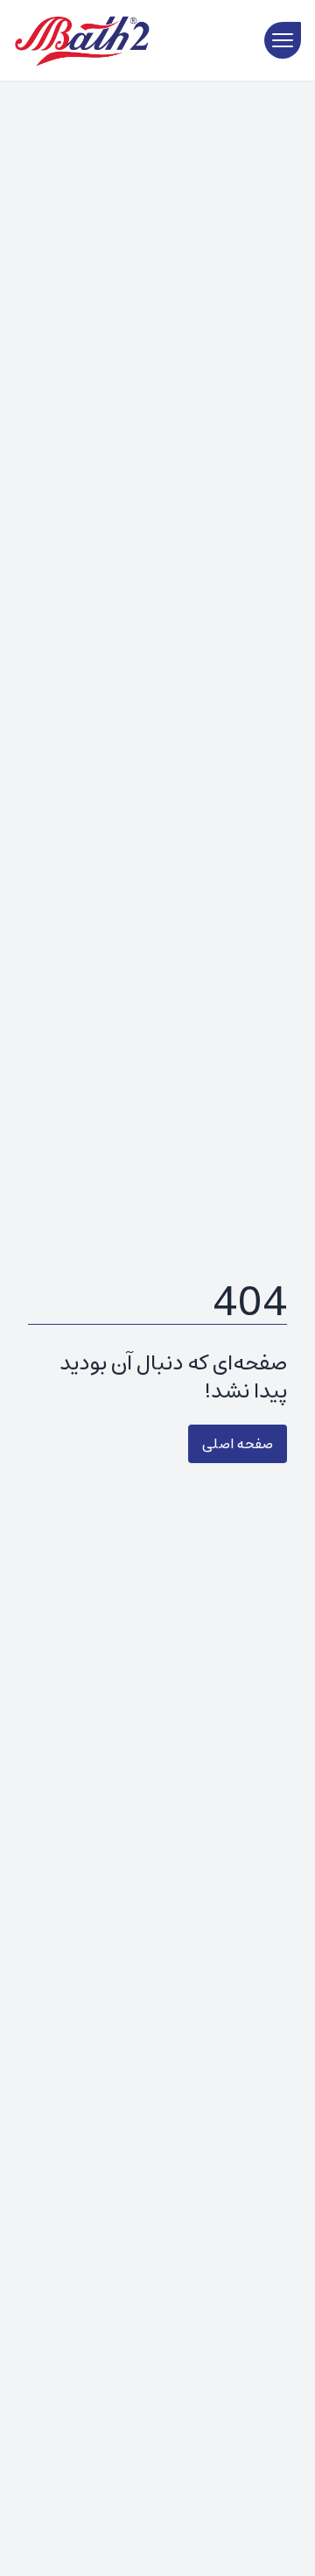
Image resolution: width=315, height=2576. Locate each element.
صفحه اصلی (238, 1444)
